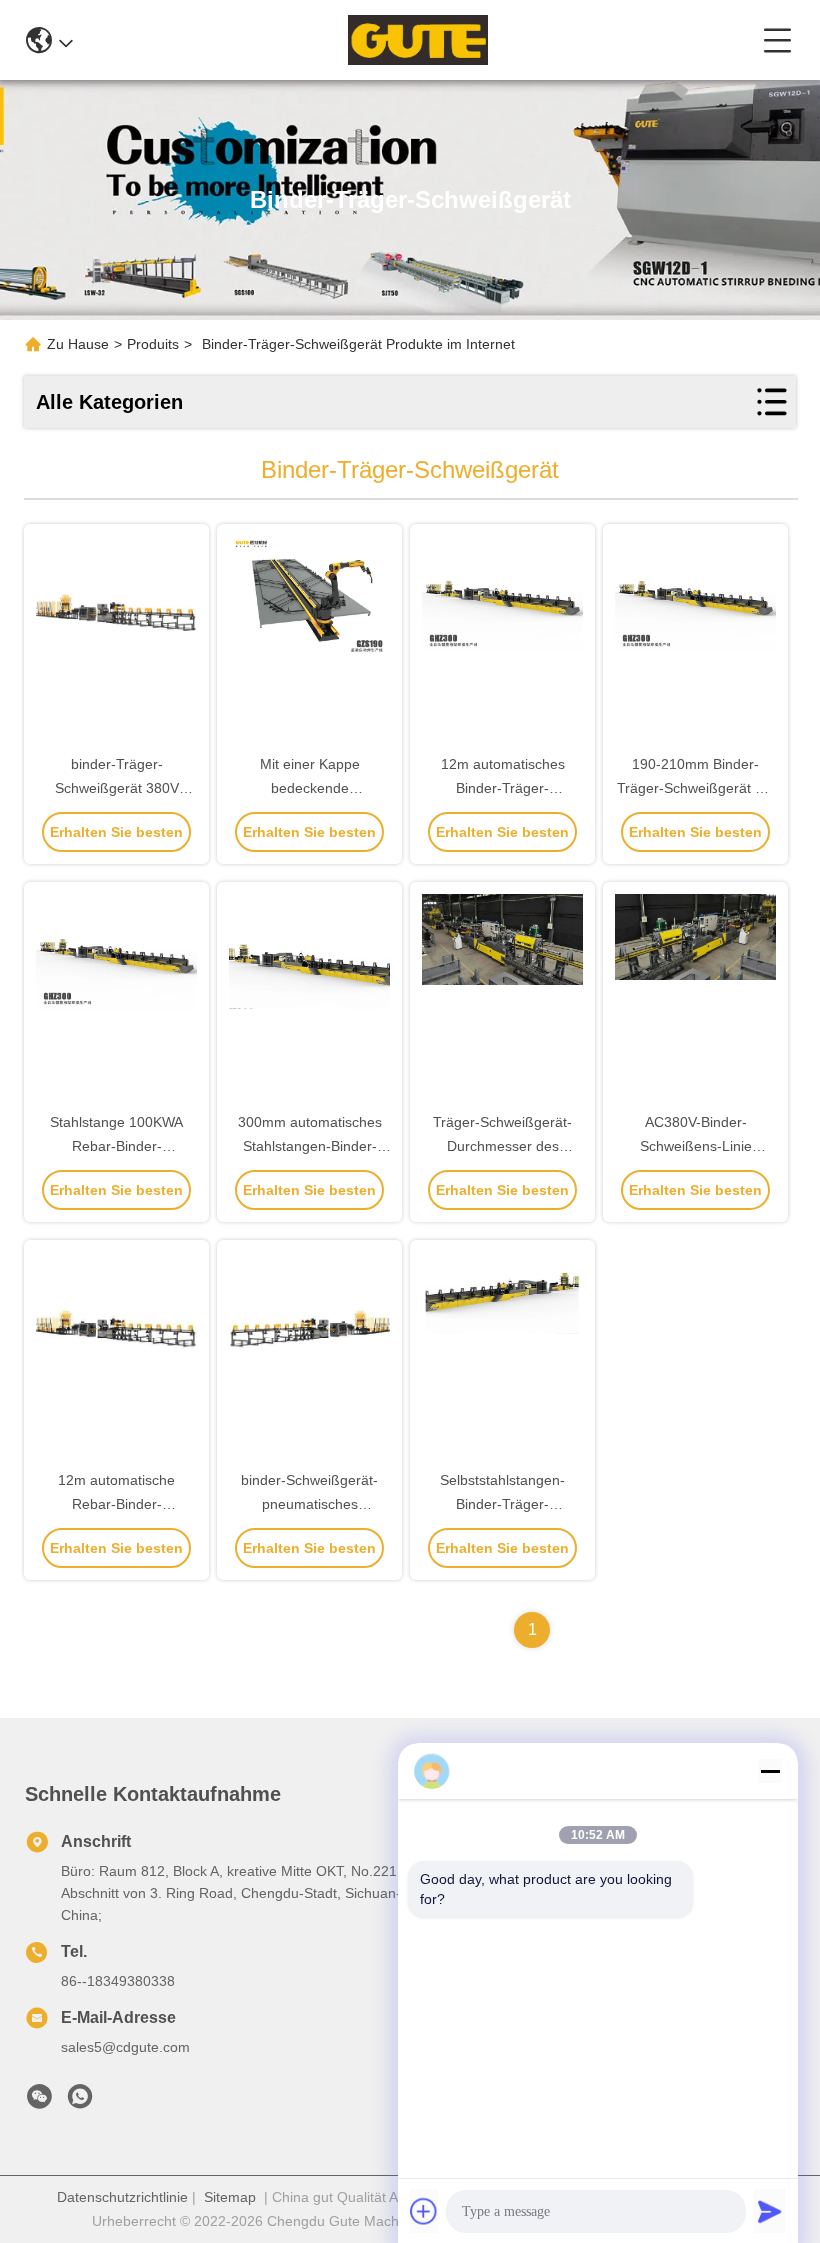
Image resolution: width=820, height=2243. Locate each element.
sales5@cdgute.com (125, 2047)
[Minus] (770, 1771)
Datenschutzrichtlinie (122, 2197)
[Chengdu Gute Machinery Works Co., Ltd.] (418, 40)
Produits (153, 344)
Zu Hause (78, 344)
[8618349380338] (80, 2102)
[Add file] (424, 2211)
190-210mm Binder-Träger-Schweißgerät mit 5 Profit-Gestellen (695, 788)
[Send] (770, 2211)
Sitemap (230, 2197)
